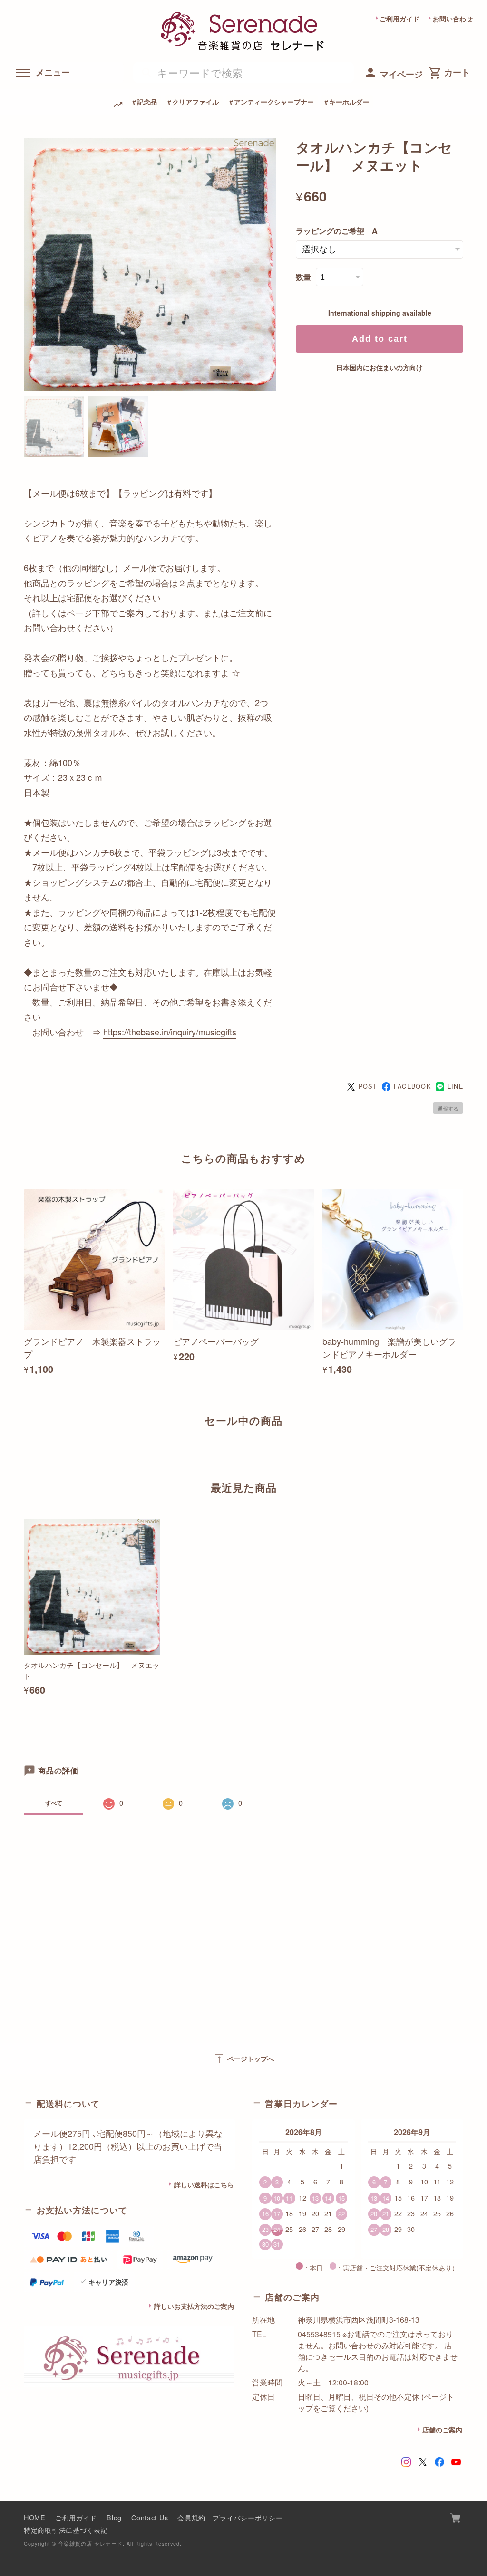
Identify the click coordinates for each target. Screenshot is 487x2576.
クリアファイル (195, 102)
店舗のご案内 (442, 2430)
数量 (303, 277)
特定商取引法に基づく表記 (66, 2530)
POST (368, 1086)
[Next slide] (463, 1454)
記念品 (147, 102)
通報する (448, 1108)
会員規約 (191, 2517)
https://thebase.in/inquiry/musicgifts (170, 1032)
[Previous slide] (24, 1454)
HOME (35, 2517)
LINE (455, 1086)
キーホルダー (349, 102)
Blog (114, 2517)
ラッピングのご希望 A (337, 231)
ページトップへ (244, 2059)
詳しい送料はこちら (204, 2184)
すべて (54, 1803)
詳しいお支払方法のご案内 (194, 2306)
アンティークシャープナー (274, 102)
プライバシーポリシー (248, 2517)
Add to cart (380, 339)
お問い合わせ (453, 19)
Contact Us (150, 2517)
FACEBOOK (412, 1086)
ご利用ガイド (399, 19)
